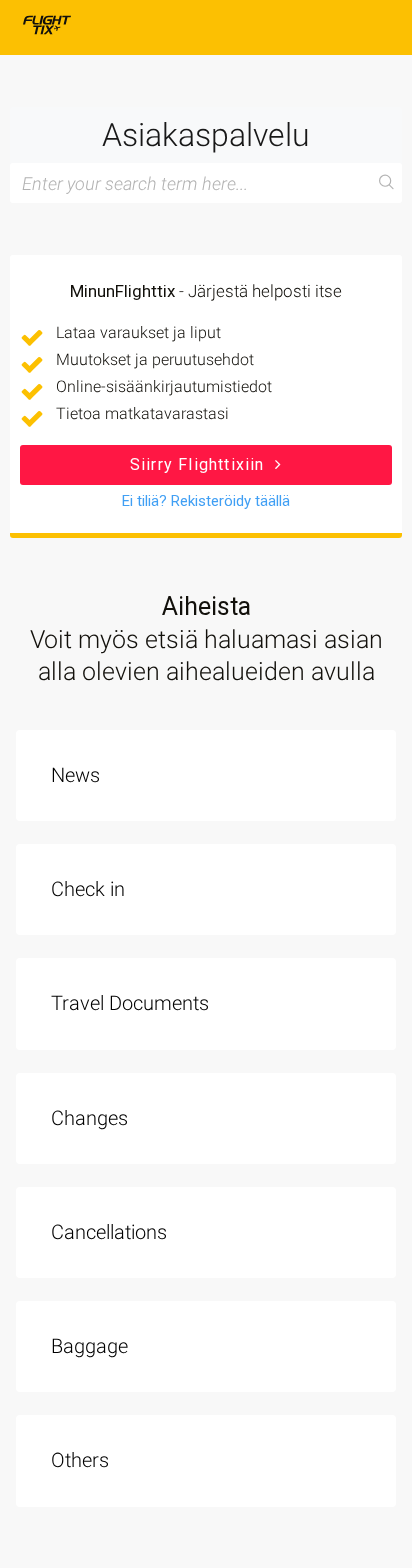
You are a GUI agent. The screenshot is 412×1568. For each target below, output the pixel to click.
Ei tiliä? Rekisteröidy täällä (206, 501)
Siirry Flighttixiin (200, 464)
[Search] (387, 183)
